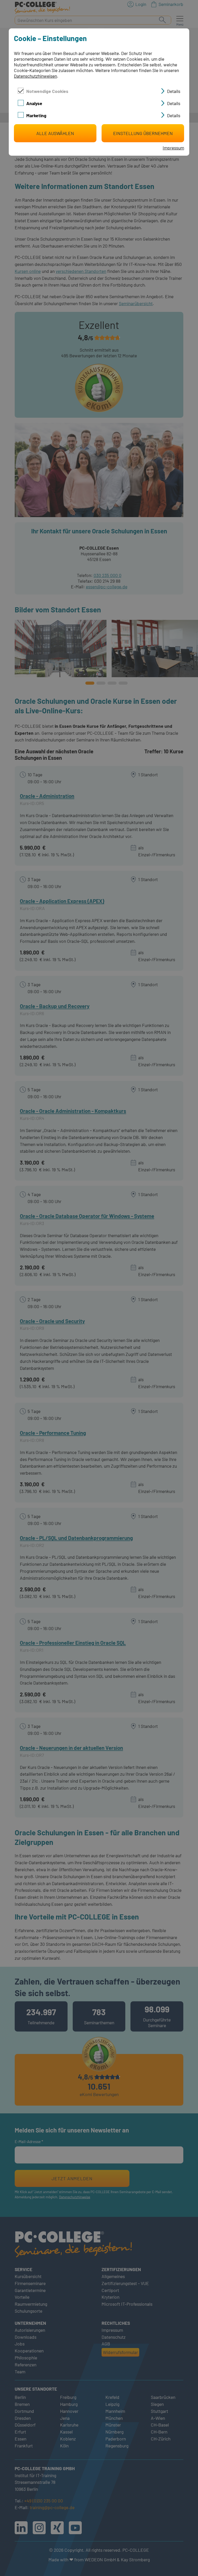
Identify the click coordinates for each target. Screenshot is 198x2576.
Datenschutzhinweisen (35, 76)
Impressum (173, 148)
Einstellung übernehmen (143, 133)
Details (174, 91)
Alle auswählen (55, 133)
